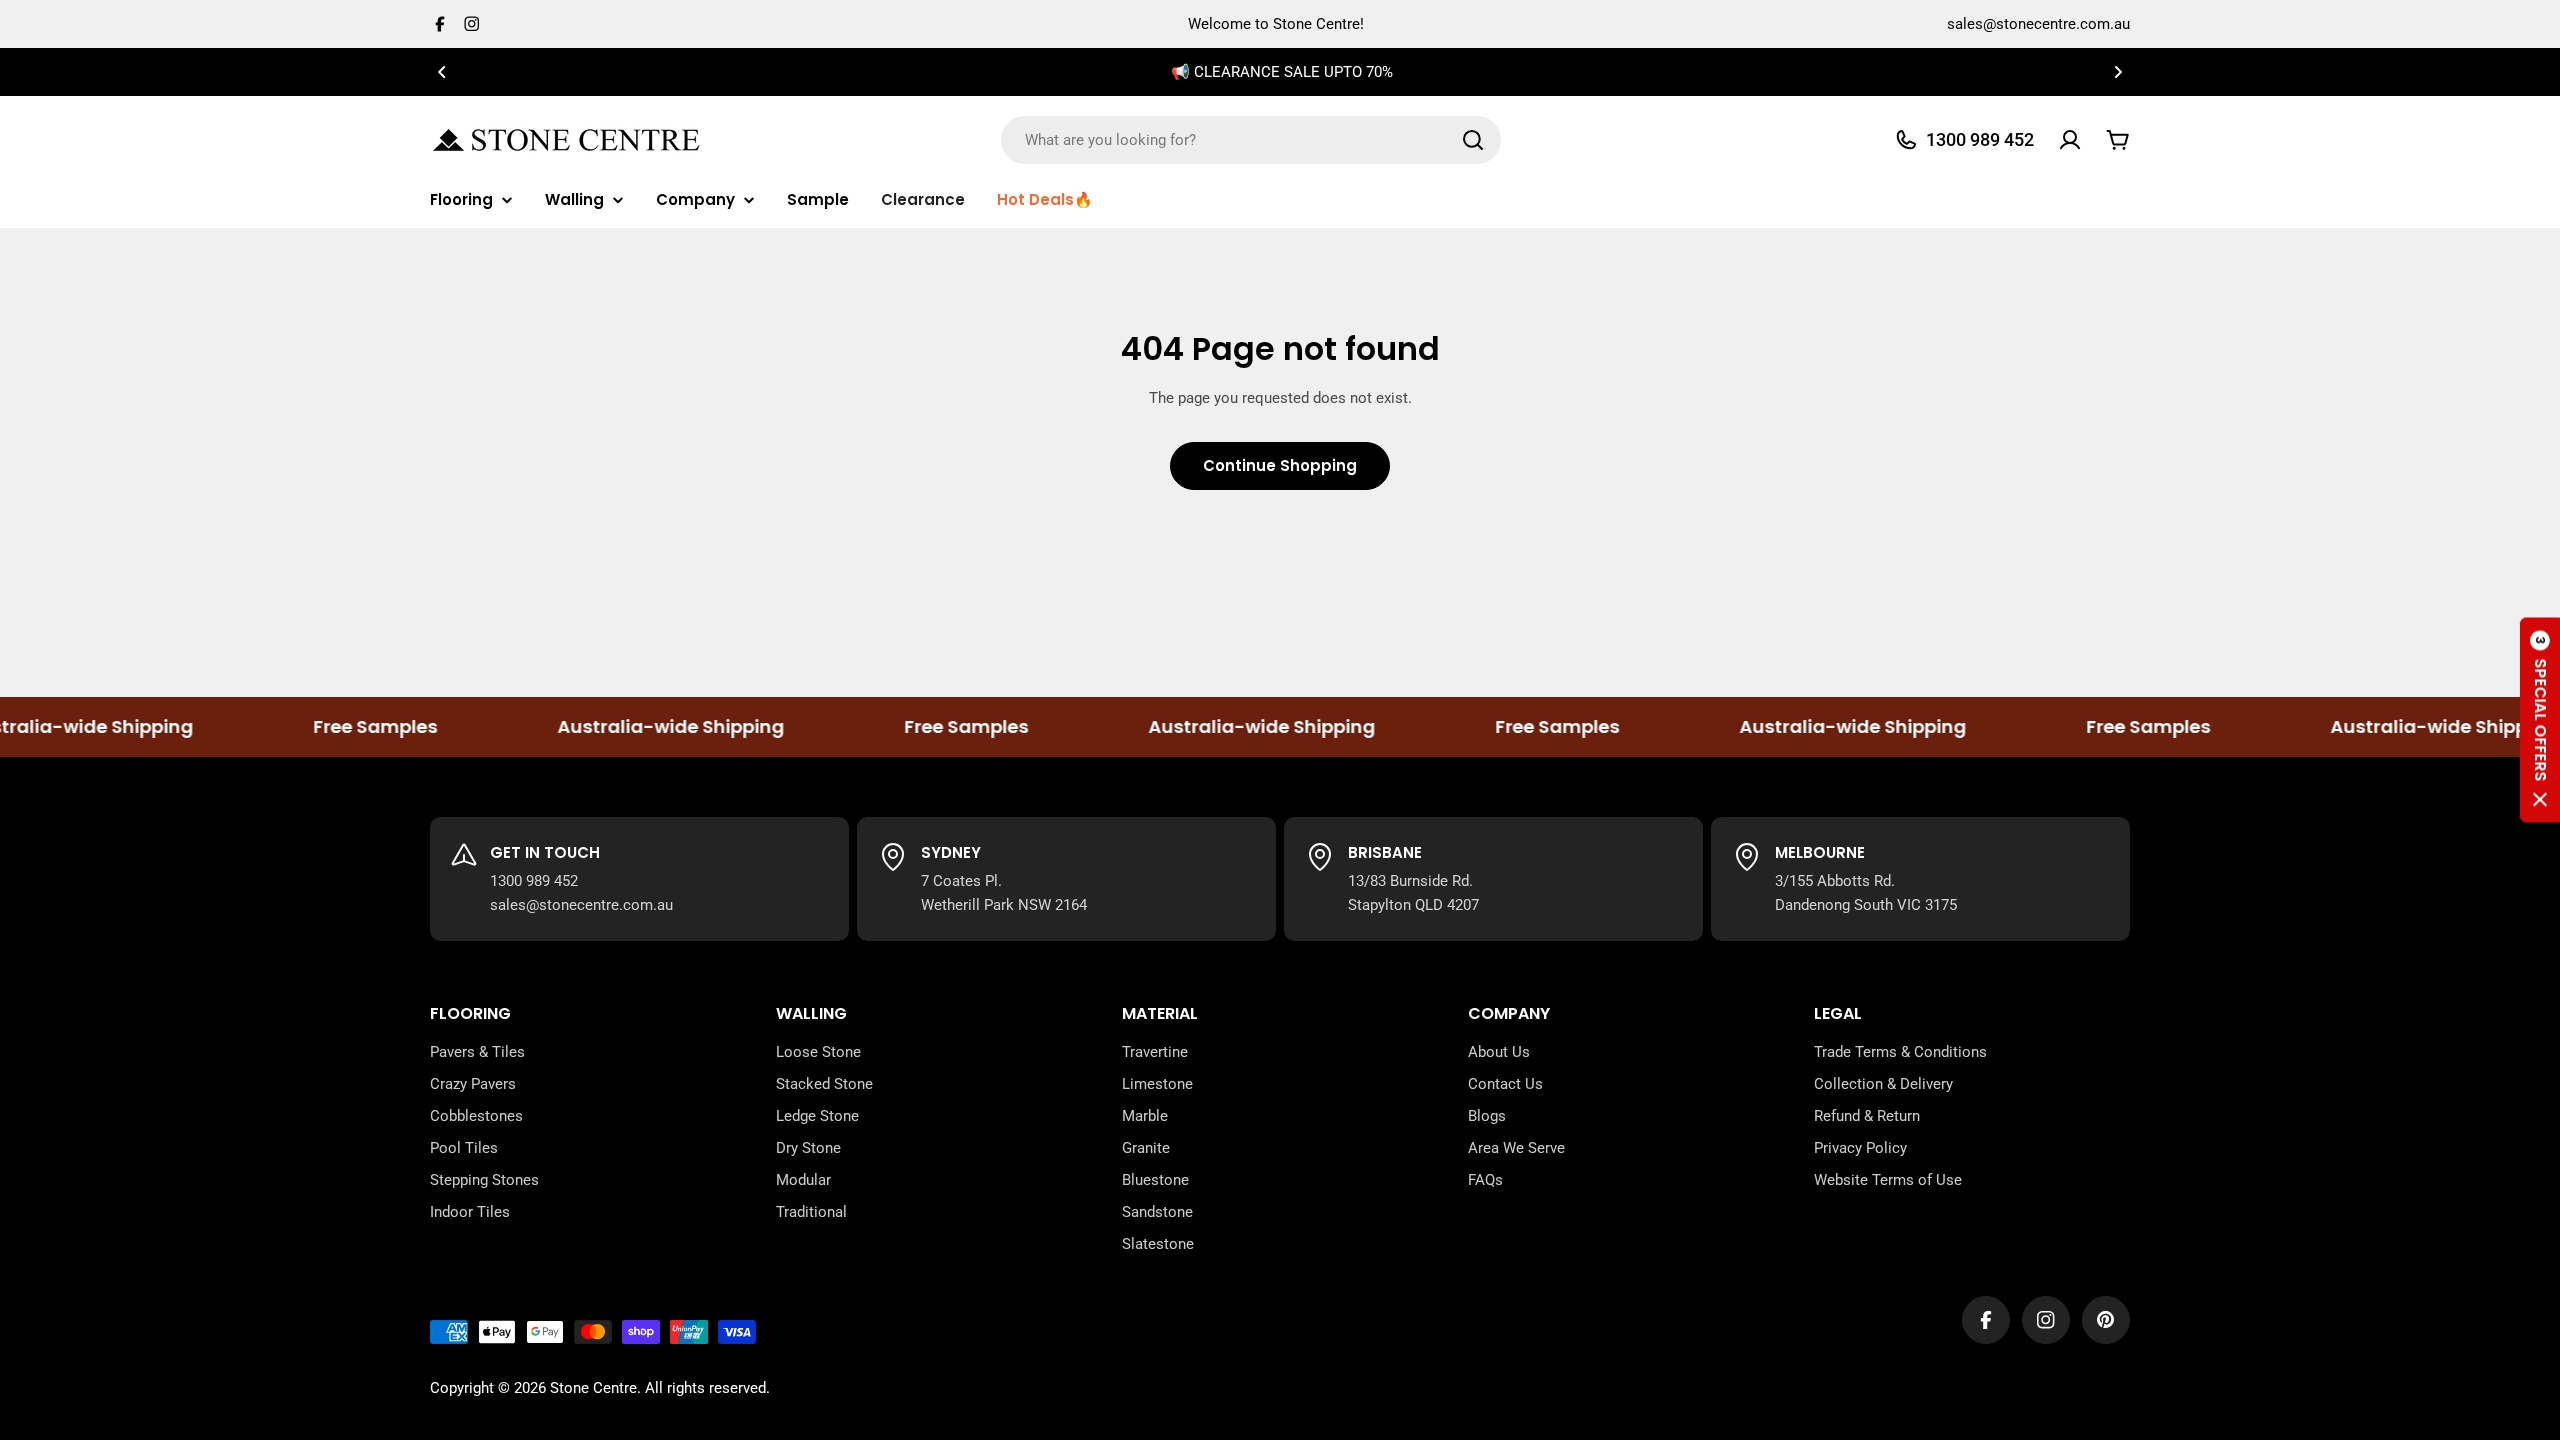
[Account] (2070, 140)
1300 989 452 (534, 881)
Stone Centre (593, 1388)
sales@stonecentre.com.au (2038, 24)
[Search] (1473, 140)
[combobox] (1251, 140)
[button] (442, 72)
